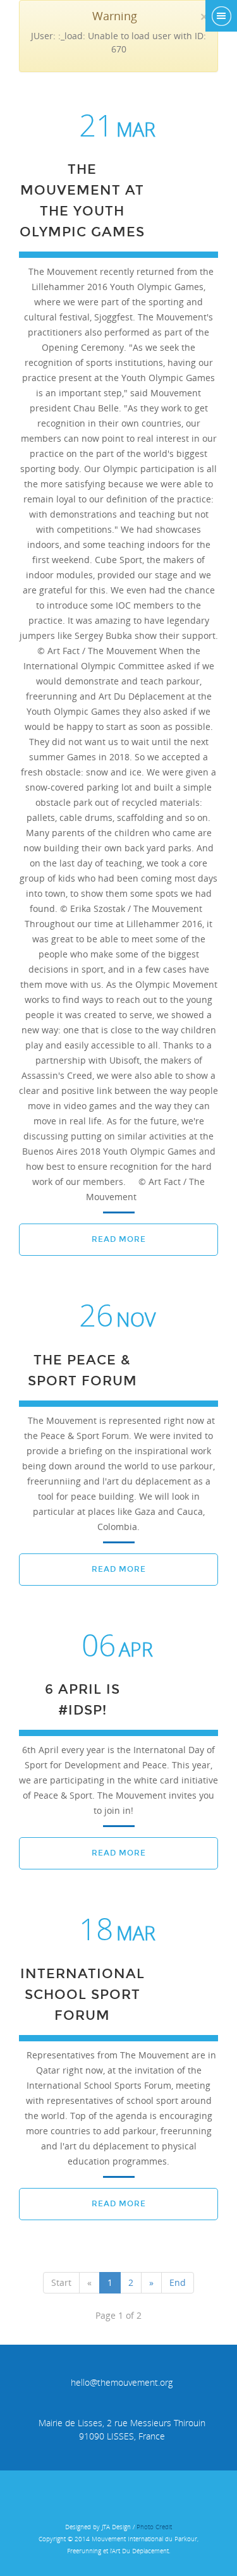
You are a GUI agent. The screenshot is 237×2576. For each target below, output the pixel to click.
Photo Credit (154, 2527)
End (178, 2282)
